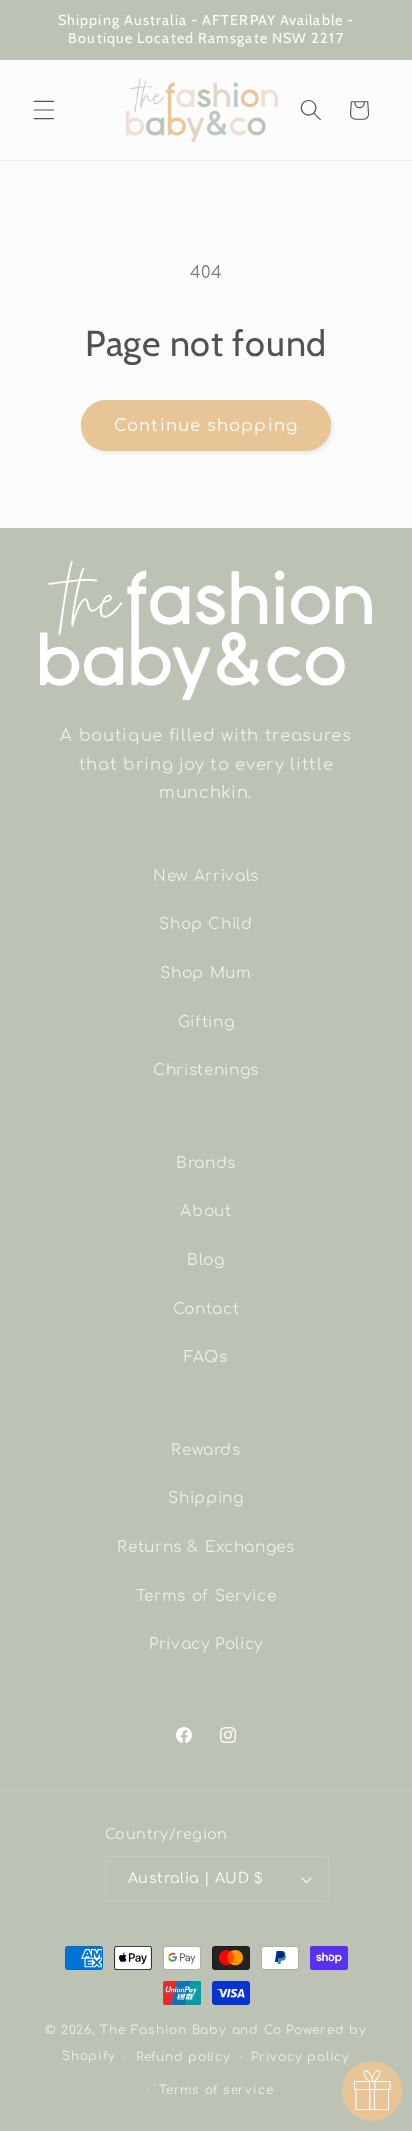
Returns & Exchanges (206, 1547)
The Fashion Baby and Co (191, 2030)
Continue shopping (206, 425)
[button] (44, 110)
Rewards (206, 1450)
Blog (206, 1260)
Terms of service (216, 2090)
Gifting (206, 1022)
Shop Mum (205, 973)
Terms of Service (206, 1596)
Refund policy (183, 2057)
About (205, 1211)
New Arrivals (206, 876)
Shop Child (206, 924)
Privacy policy (300, 2057)
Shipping (205, 1498)
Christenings (206, 1070)
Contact (206, 1309)
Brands (206, 1163)
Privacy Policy (206, 1644)
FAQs (206, 1357)
